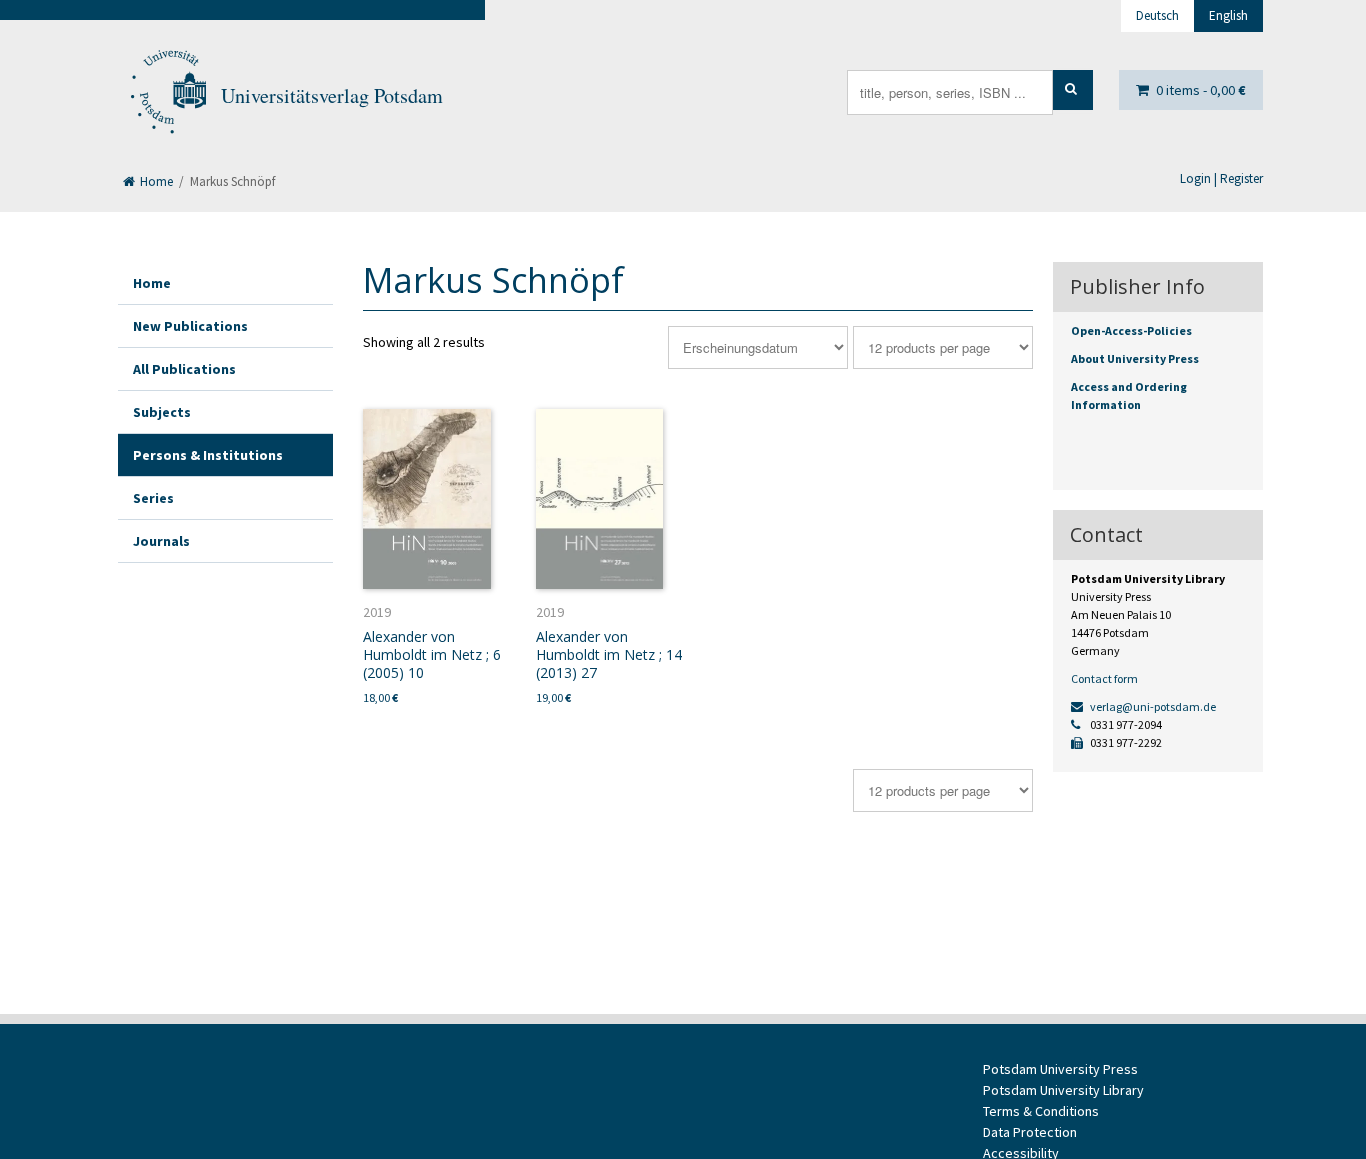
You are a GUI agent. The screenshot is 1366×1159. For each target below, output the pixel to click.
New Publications (190, 326)
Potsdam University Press (1060, 1069)
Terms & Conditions (1041, 1111)
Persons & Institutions (208, 455)
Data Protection (1030, 1132)
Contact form (1104, 678)
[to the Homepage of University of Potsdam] (167, 96)
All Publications (184, 369)
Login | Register (1221, 178)
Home (155, 181)
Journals (161, 541)
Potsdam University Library (1063, 1090)
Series (153, 498)
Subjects (162, 412)
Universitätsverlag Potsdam (332, 95)
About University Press (1135, 358)
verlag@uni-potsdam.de (1152, 706)
